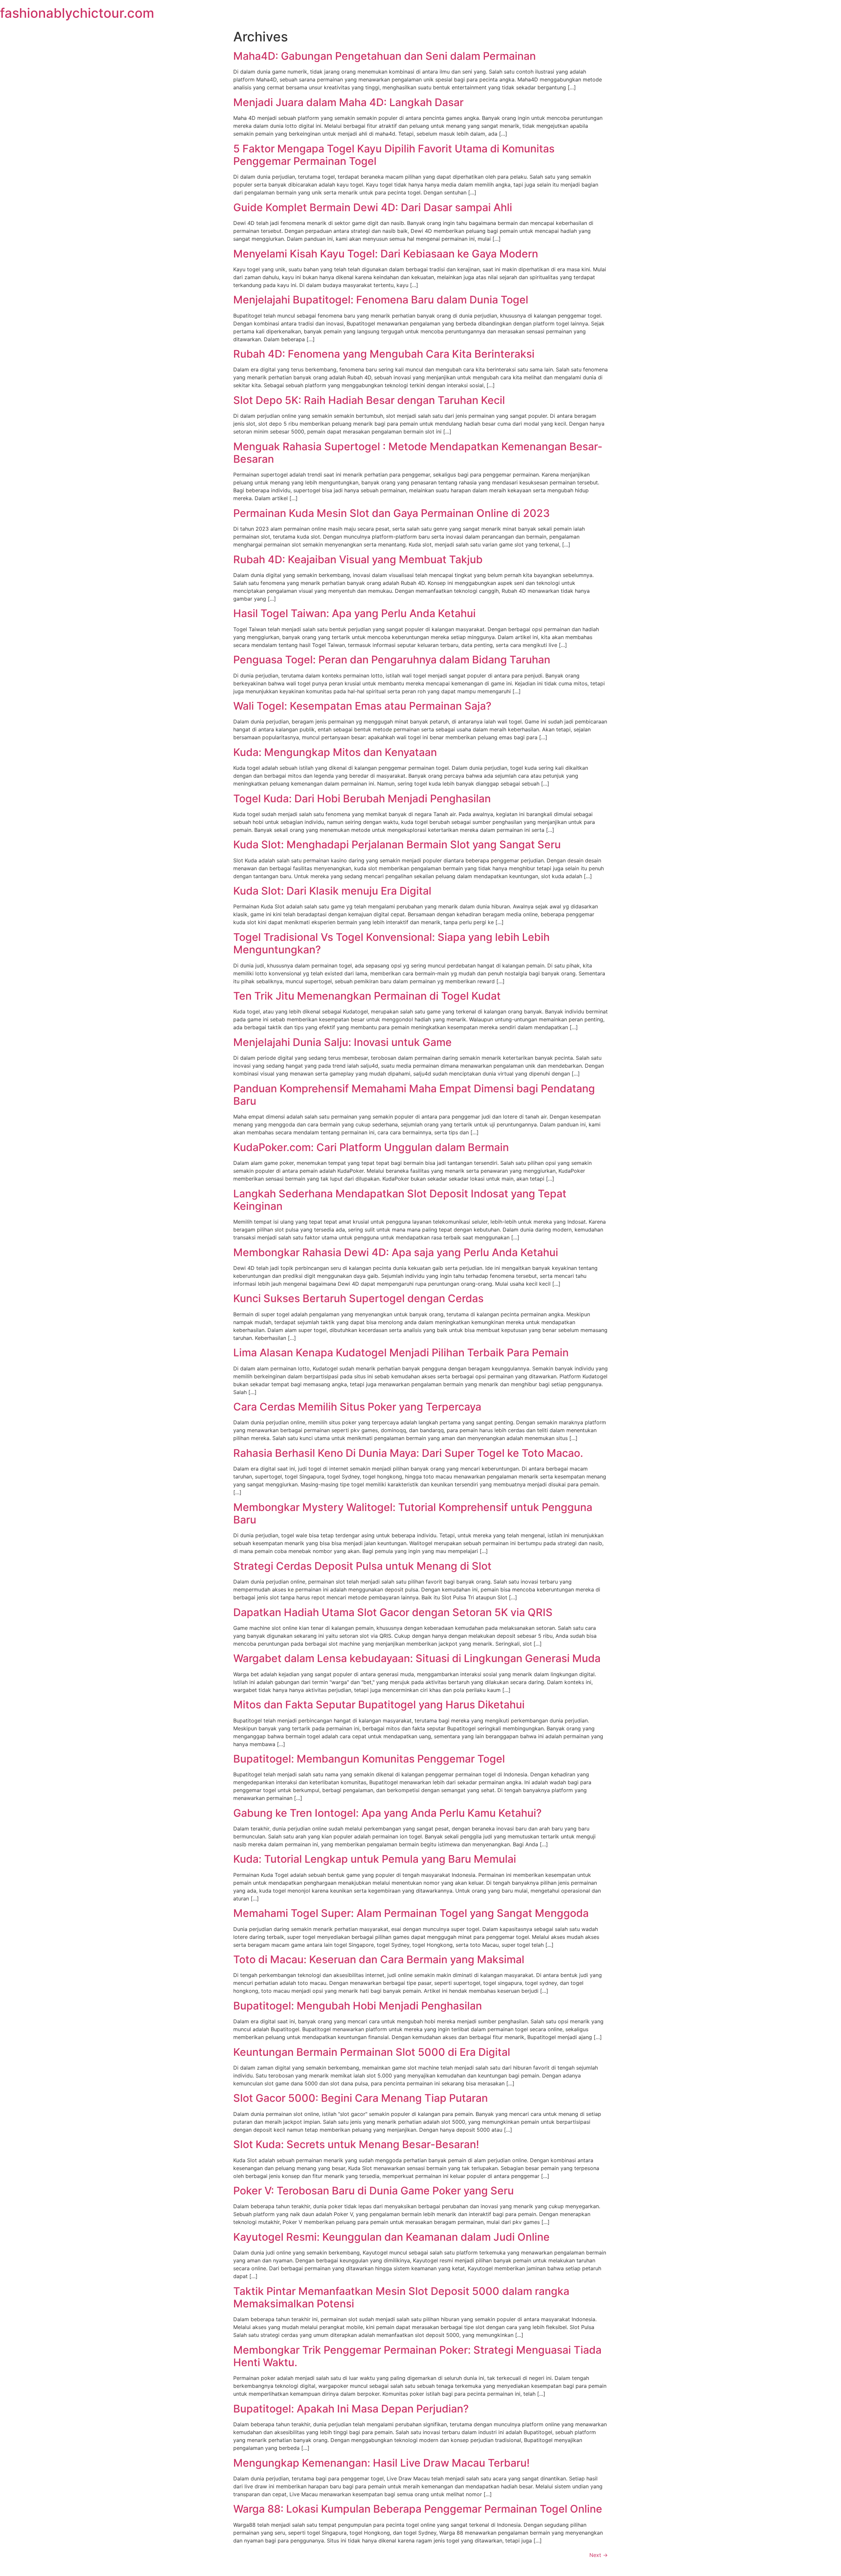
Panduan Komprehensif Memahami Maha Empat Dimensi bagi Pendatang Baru (414, 1095)
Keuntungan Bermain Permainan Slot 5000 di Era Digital (372, 2052)
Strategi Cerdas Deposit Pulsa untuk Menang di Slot (362, 1566)
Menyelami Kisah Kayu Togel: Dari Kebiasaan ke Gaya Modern (386, 254)
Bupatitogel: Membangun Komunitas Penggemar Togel (369, 1759)
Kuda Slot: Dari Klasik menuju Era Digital (332, 891)
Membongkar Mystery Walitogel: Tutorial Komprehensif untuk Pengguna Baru (413, 1513)
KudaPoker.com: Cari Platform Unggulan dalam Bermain (371, 1147)
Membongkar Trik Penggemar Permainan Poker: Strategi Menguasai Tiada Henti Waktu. (417, 2356)
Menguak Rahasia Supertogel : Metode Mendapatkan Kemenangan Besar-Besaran (418, 453)
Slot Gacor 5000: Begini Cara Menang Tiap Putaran (361, 2098)
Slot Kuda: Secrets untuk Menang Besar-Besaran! (356, 2144)
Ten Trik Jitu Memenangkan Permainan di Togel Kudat (367, 996)
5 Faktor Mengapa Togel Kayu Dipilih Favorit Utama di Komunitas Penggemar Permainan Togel (394, 155)
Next (599, 2555)
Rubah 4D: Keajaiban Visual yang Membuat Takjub (358, 559)
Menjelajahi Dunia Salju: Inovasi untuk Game (342, 1042)
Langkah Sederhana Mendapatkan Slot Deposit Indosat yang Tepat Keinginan (400, 1200)
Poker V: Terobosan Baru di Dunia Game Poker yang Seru (374, 2191)
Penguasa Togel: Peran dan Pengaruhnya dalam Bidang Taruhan (392, 660)
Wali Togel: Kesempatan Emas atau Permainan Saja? (362, 706)
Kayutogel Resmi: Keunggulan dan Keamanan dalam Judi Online (391, 2237)
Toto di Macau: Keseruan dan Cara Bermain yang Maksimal (379, 1959)
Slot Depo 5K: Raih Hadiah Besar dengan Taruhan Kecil (369, 400)
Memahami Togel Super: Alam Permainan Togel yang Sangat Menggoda (411, 1913)
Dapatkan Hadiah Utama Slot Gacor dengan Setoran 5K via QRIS (393, 1612)
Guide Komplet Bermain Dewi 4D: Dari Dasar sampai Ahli (373, 207)
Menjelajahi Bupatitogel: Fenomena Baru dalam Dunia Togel (381, 300)
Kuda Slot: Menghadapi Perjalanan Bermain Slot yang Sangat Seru (397, 844)
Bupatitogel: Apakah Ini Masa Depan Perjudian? (351, 2409)
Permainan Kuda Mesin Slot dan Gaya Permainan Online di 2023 (392, 513)
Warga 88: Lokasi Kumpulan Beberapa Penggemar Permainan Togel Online (418, 2509)
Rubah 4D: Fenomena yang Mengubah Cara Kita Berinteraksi (384, 354)
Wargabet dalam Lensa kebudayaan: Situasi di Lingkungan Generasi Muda (417, 1658)
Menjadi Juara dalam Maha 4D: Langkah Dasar (348, 102)
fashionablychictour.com (77, 13)
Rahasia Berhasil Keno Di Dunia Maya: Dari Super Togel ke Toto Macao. (408, 1453)
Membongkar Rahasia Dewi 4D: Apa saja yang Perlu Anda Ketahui (396, 1252)
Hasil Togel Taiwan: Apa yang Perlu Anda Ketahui (354, 613)
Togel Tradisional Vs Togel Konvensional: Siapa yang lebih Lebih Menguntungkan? (391, 943)
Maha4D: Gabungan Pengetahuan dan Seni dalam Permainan (385, 56)
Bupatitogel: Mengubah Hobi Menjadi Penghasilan (358, 2006)
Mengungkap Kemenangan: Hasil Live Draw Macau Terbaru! (381, 2463)
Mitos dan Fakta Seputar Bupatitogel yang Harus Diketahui (379, 1705)
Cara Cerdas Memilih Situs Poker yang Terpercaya (357, 1407)
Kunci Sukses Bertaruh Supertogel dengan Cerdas (358, 1298)
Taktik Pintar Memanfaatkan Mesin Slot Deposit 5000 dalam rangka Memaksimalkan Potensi (401, 2297)
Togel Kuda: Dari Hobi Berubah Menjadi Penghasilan (362, 799)
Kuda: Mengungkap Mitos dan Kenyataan (335, 752)
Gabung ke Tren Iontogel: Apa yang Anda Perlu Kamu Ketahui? (387, 1813)
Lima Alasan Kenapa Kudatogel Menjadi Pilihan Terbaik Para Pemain (401, 1353)
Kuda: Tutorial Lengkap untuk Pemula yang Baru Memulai (375, 1859)
